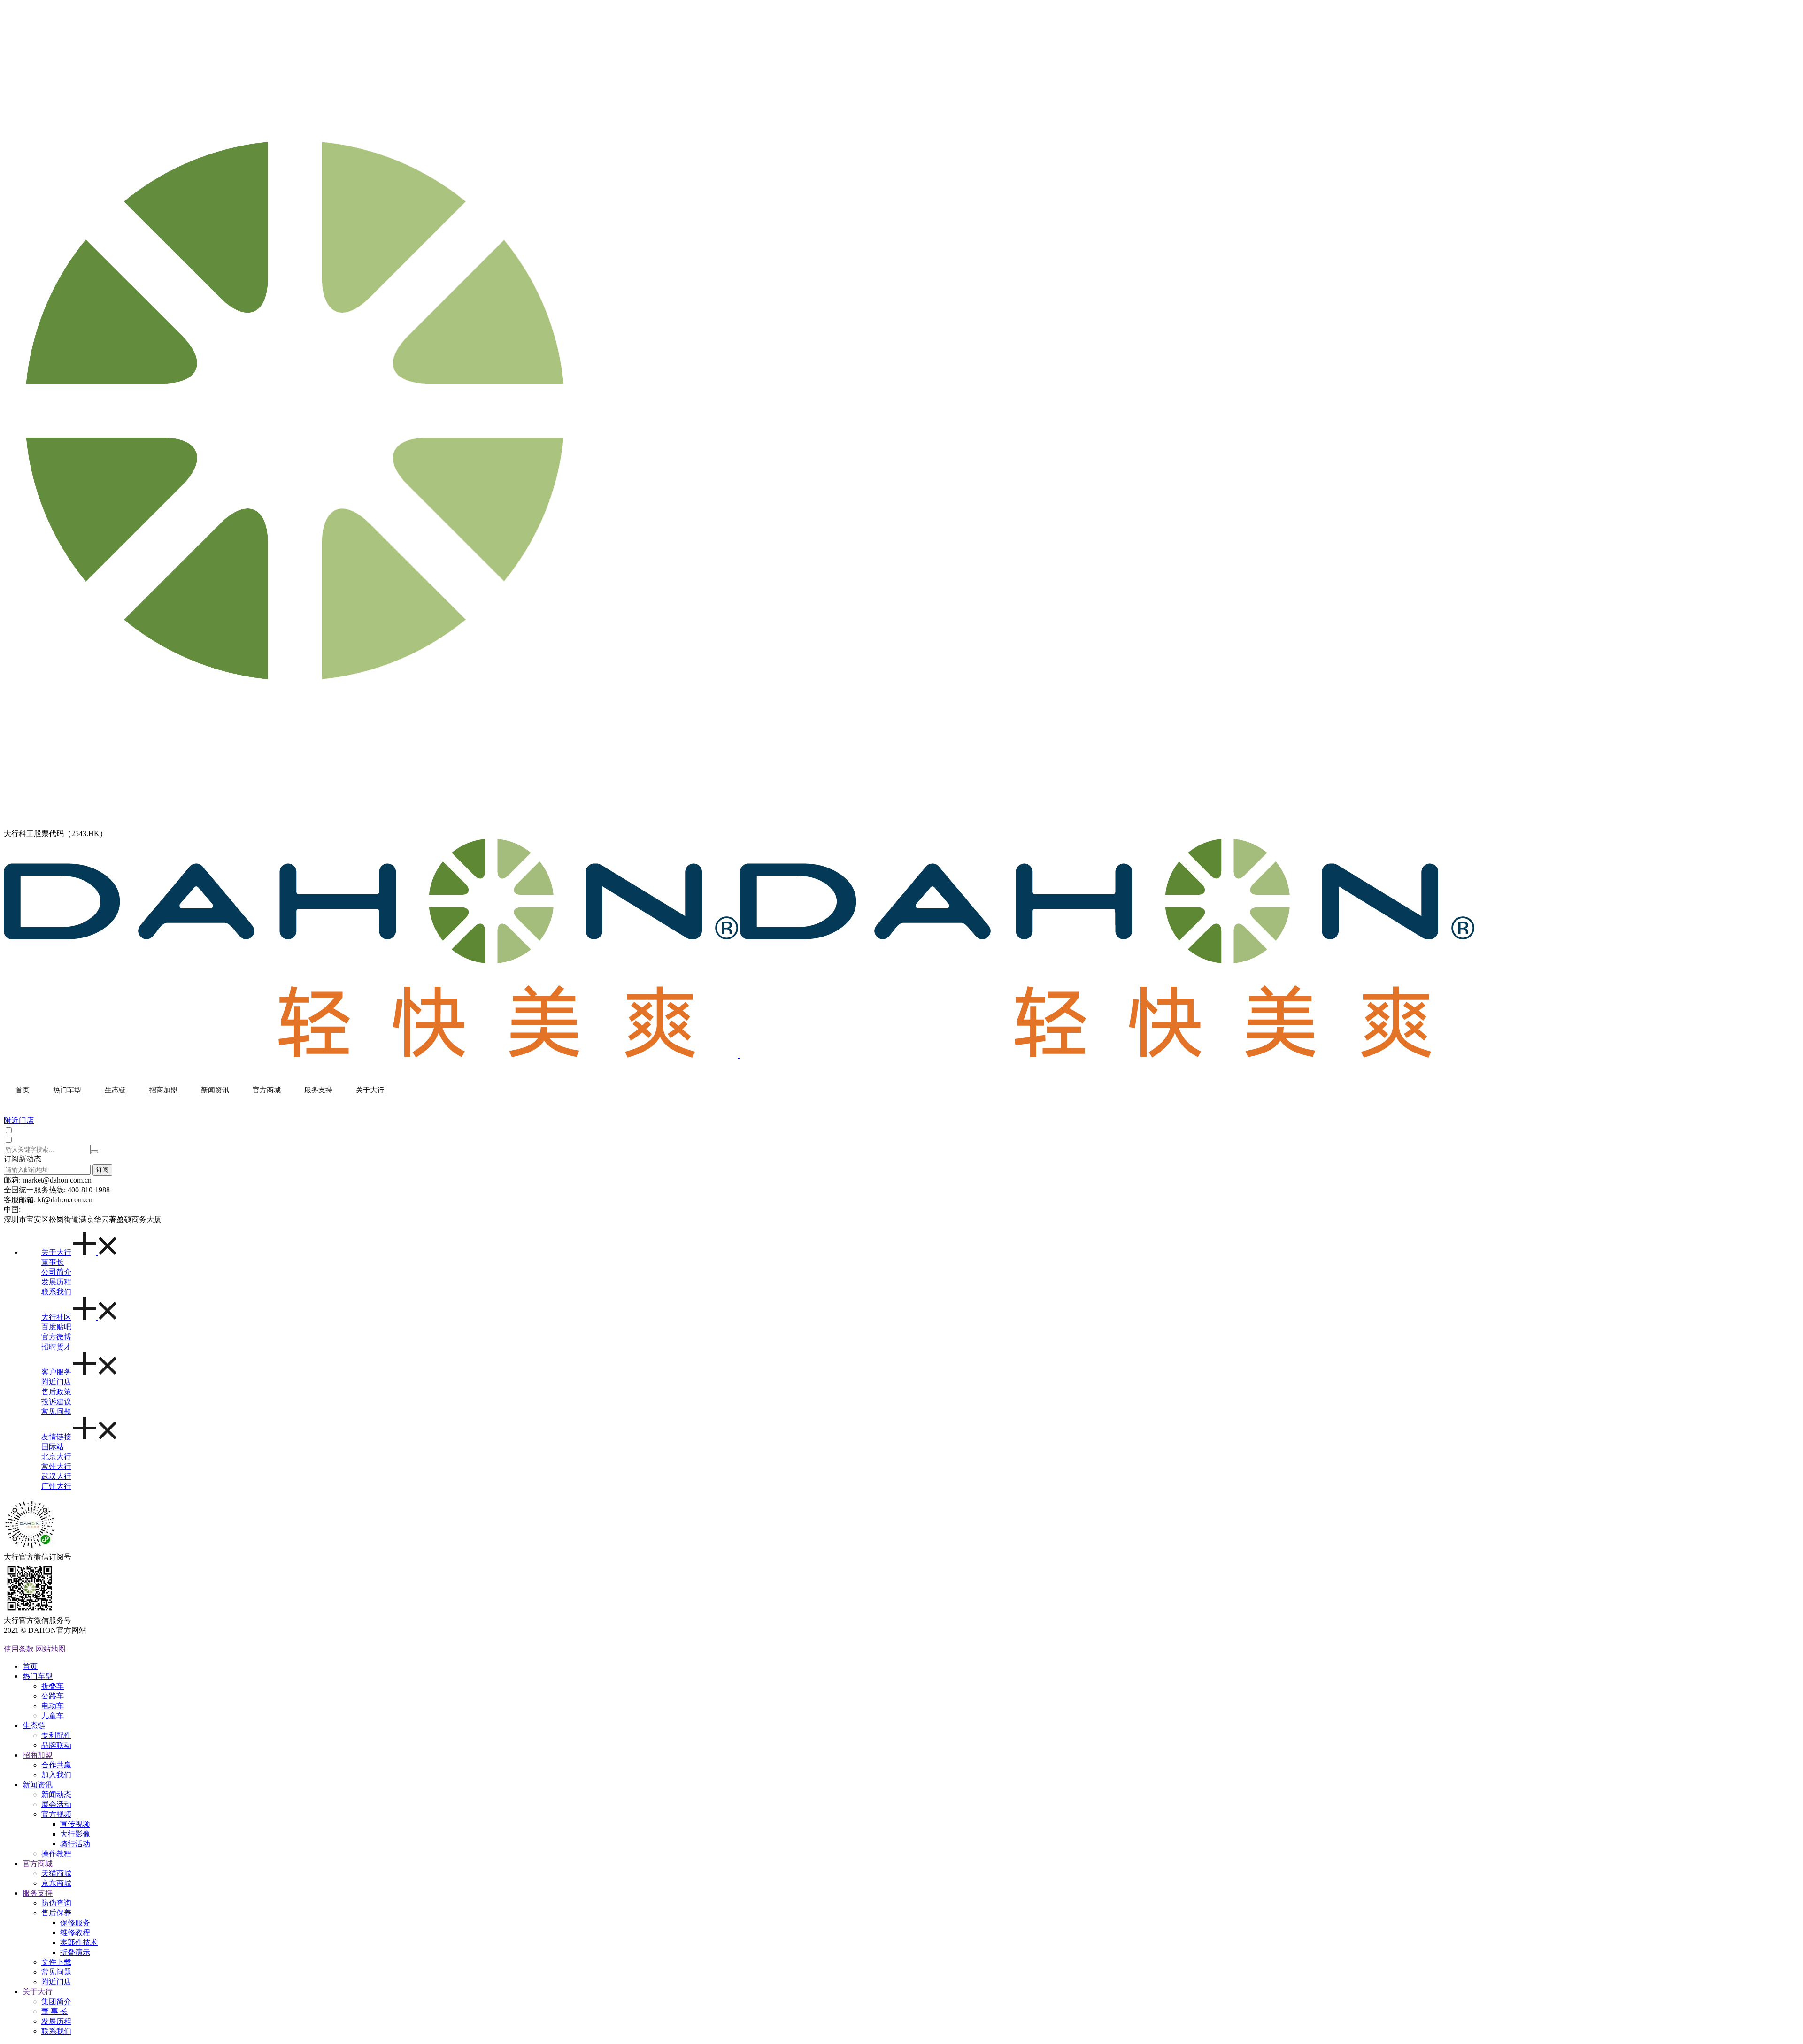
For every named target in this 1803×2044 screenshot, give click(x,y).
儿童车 (53, 1716)
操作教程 (56, 1854)
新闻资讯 (38, 1785)
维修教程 (75, 1933)
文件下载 (56, 1962)
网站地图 (51, 1649)
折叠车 (53, 1686)
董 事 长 (54, 2011)
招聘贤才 (56, 1347)
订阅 (102, 1170)
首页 (30, 1666)
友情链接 (56, 1437)
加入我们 (56, 1775)
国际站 (53, 1447)
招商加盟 (38, 1755)
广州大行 (56, 1486)
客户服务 (56, 1372)
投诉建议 (56, 1402)
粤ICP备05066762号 (28, 1640)
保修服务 (75, 1923)
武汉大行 (56, 1476)
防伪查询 (56, 1903)
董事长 (53, 1262)
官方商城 (38, 1863)
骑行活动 (75, 1844)
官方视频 (56, 1814)
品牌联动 (56, 1745)
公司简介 (56, 1272)
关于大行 (56, 1252)
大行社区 (56, 1317)
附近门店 (56, 1382)
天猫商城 (56, 1873)
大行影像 (75, 1834)
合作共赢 (56, 1765)
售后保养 (56, 1913)
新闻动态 (56, 1794)
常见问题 (56, 1411)
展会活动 (56, 1804)
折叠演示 (75, 1952)
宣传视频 (75, 1824)
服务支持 (38, 1893)
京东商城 (56, 1883)
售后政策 (56, 1392)
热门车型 (38, 1676)
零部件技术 (79, 1942)
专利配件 (56, 1735)
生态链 (34, 1725)
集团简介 (56, 2002)
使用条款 (19, 1649)
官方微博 (56, 1337)
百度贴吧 (56, 1327)
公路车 (53, 1696)
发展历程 (56, 1282)
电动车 (53, 1706)
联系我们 (56, 1292)
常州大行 (56, 1466)
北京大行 (56, 1456)
